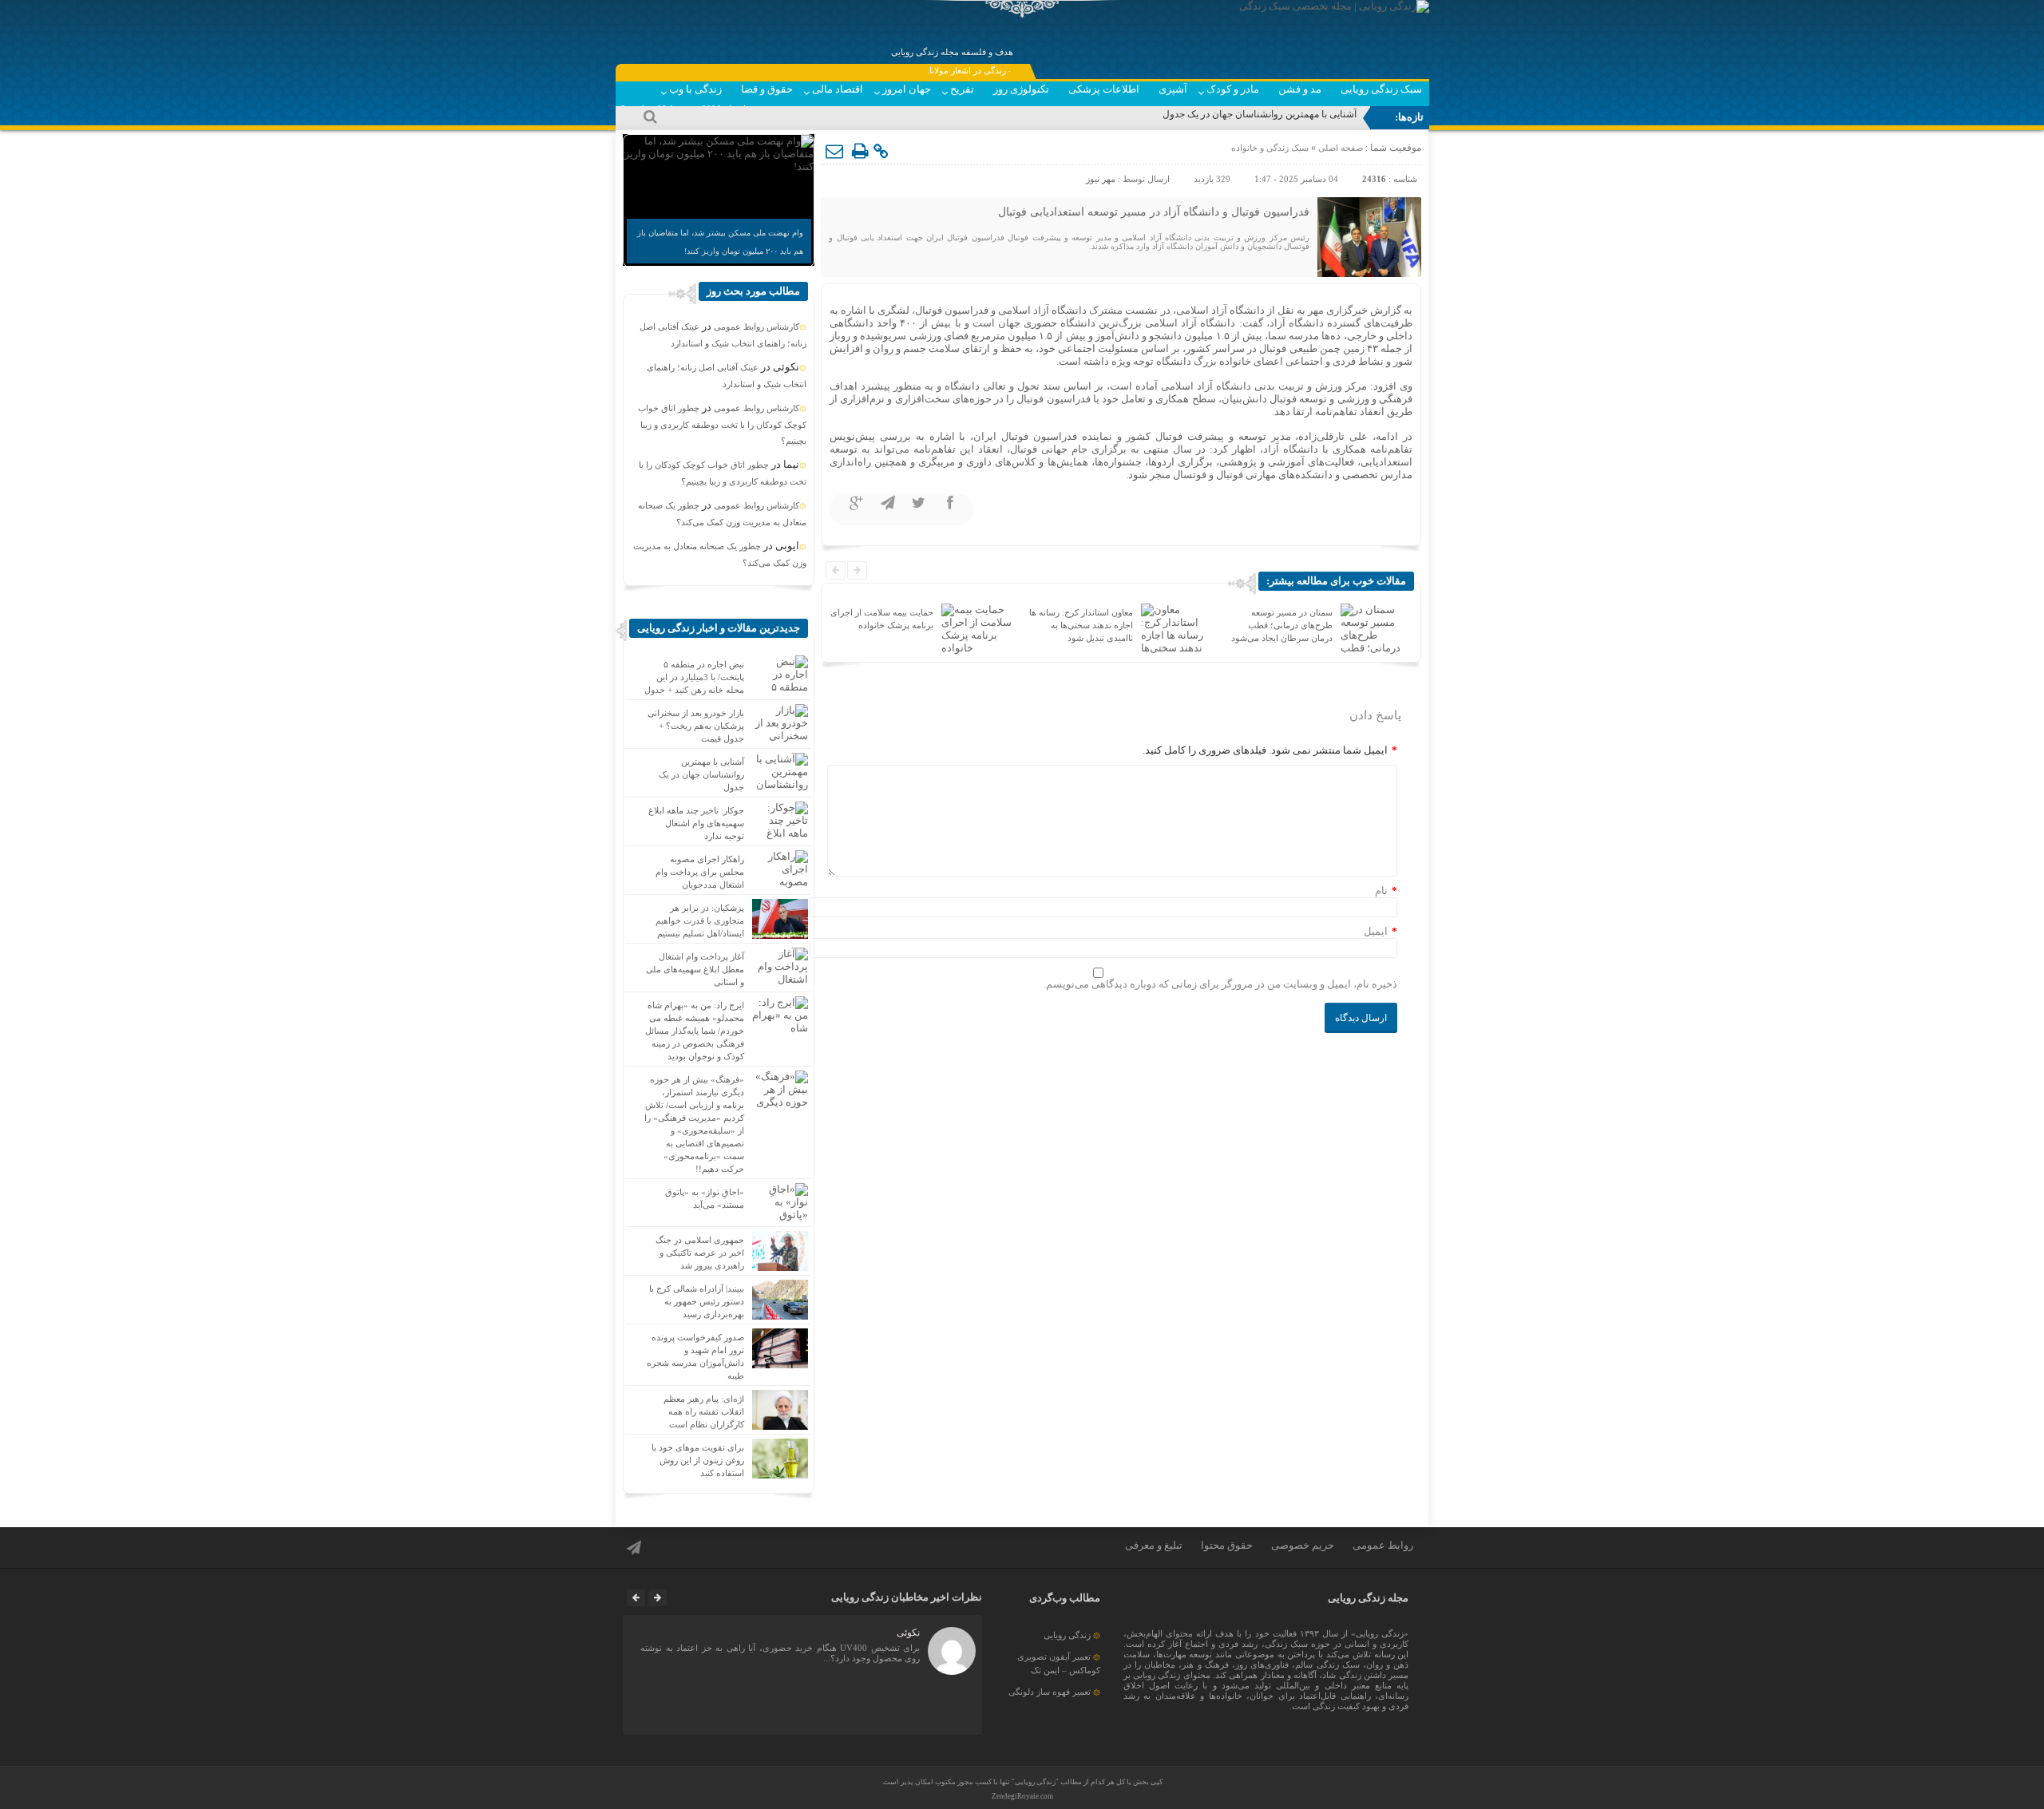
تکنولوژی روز (1021, 89)
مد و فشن (1300, 89)
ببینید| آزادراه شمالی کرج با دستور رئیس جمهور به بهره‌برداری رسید (697, 1301)
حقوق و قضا (767, 89)
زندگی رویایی (1067, 1635)
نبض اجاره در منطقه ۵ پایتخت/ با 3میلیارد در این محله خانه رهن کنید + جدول (694, 677)
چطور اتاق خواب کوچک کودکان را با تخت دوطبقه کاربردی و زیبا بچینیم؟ (722, 424)
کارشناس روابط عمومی (757, 327)
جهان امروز (907, 89)
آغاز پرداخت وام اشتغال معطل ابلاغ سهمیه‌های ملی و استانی (695, 969)
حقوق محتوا (1227, 1545)
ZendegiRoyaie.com (1022, 1796)
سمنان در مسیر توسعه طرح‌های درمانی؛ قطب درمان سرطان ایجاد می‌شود (1082, 625)
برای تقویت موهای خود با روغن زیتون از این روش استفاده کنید (698, 1460)
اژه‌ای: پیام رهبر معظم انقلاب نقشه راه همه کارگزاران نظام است (704, 1411)
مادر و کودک (1233, 89)
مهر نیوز (1101, 179)
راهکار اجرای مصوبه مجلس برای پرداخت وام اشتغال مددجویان (700, 872)
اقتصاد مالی (838, 89)
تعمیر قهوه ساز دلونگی (1050, 1692)
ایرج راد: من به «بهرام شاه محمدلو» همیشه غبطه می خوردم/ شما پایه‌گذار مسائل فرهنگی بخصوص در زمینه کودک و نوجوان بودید (695, 1031)
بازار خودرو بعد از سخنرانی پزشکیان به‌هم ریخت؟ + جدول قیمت (696, 726)
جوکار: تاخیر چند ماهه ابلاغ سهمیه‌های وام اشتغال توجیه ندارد (696, 823)
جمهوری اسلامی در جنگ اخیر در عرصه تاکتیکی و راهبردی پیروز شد (700, 1253)
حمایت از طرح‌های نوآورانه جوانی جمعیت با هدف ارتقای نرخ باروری (1281, 625)
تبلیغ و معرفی (1154, 1545)
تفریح (962, 89)
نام (1381, 891)
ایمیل (1376, 931)
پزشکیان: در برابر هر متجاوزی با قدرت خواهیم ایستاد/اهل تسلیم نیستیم (700, 920)
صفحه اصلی (1339, 148)
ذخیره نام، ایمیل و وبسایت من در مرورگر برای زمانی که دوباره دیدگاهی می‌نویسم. (1220, 984)
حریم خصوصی (1303, 1545)
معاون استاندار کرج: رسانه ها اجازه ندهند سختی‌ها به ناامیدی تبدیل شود (881, 625)
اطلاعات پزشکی (1104, 89)
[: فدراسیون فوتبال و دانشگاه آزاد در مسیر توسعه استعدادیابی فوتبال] (835, 152)
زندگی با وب (695, 89)
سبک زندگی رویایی (1381, 89)
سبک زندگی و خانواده (1270, 148)
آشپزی (1173, 89)
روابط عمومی (1383, 1545)
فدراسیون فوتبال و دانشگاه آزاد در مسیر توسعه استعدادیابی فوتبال (1154, 212)
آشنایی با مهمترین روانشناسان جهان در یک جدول (1260, 114)
